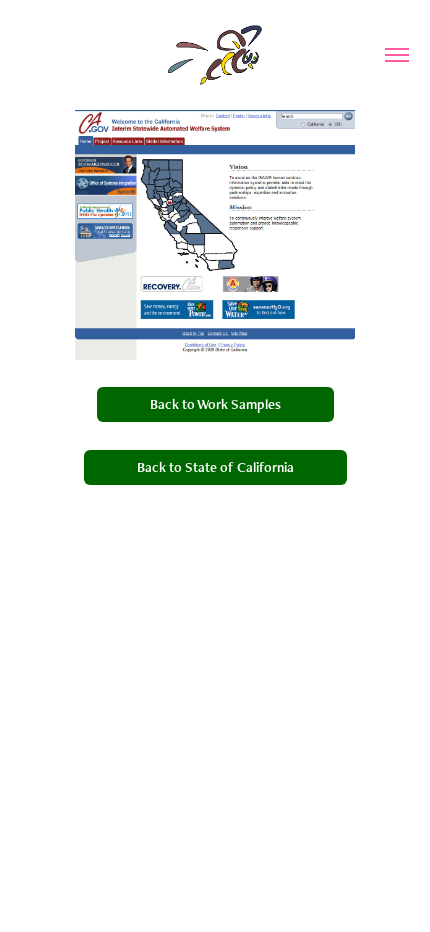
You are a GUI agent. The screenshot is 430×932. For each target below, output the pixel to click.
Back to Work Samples (215, 404)
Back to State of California (215, 467)
